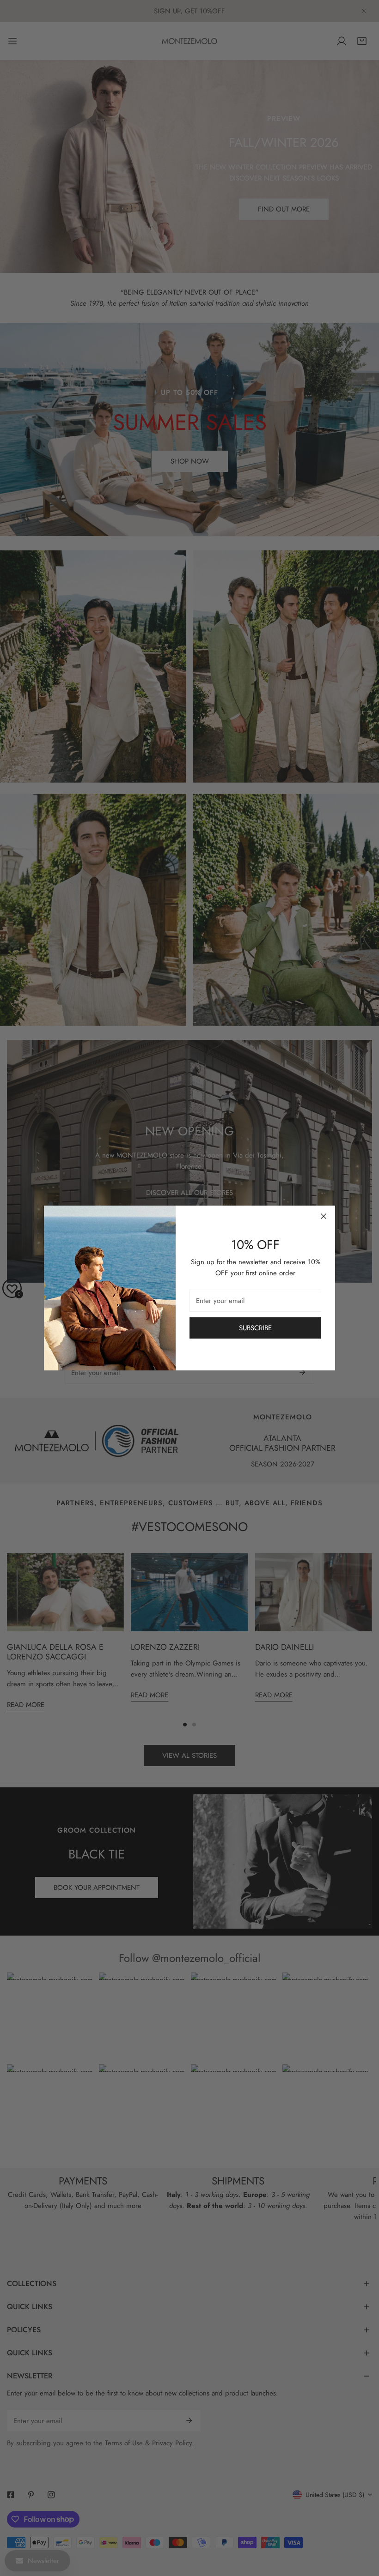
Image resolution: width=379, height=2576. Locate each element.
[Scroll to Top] (362, 2527)
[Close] (324, 1216)
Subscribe (255, 1328)
